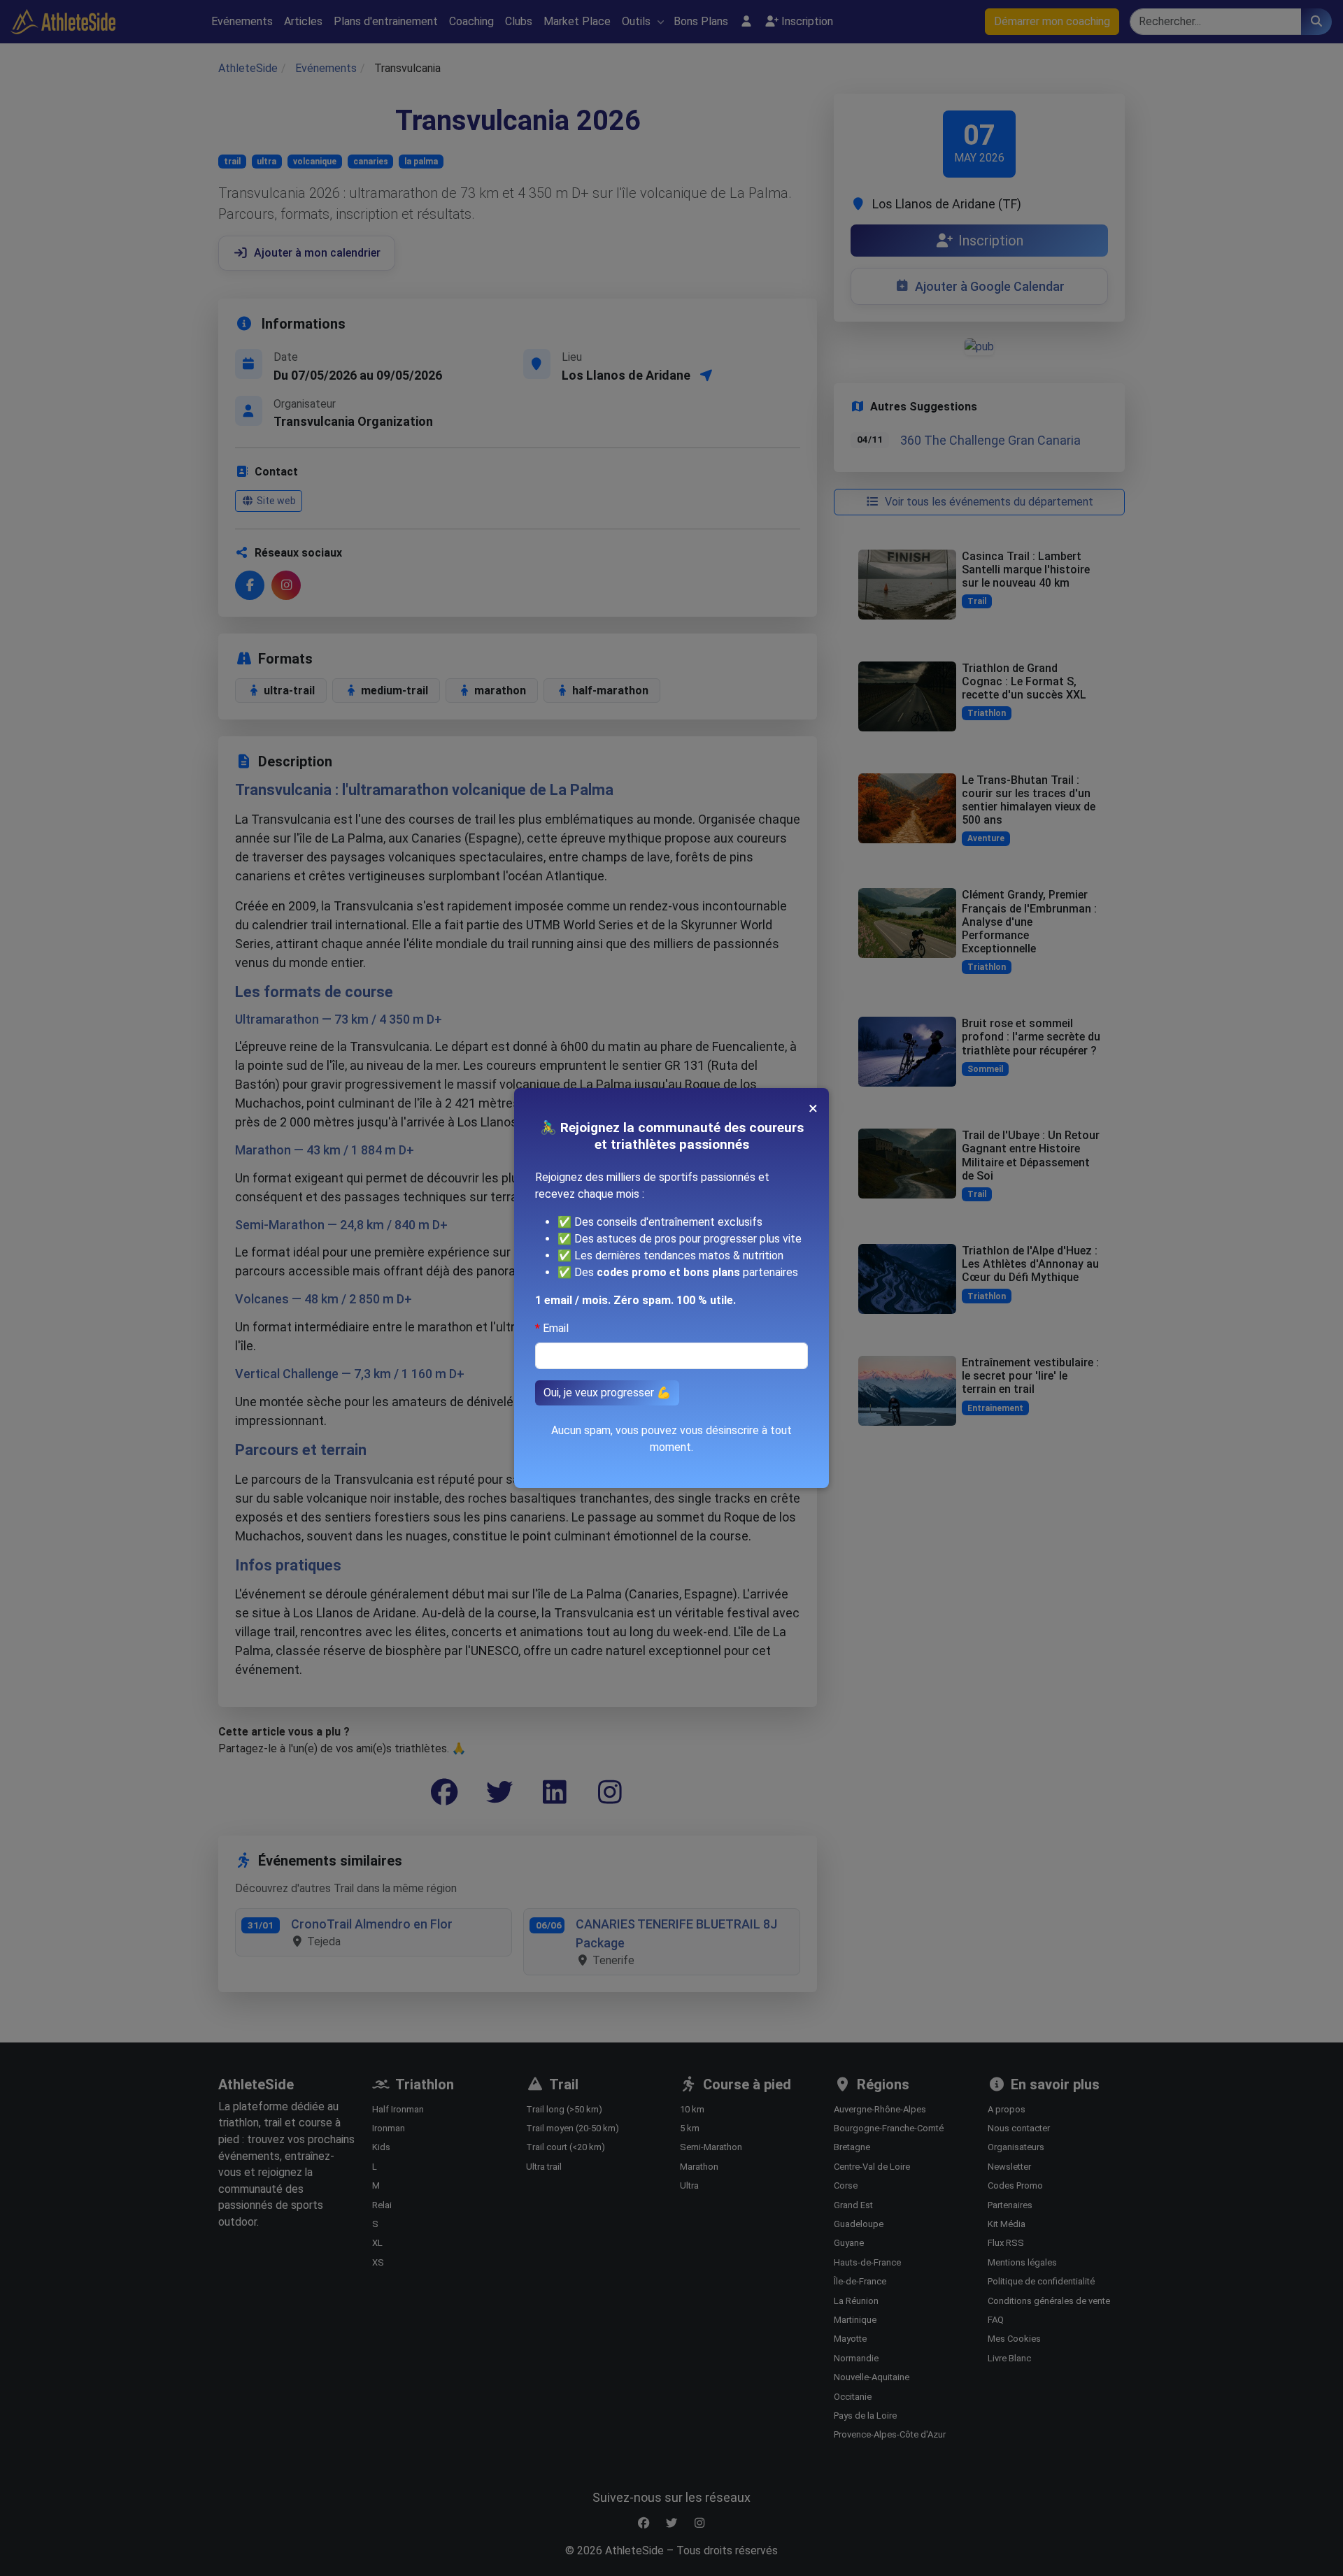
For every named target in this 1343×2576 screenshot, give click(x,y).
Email (556, 1328)
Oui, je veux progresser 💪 (607, 1393)
